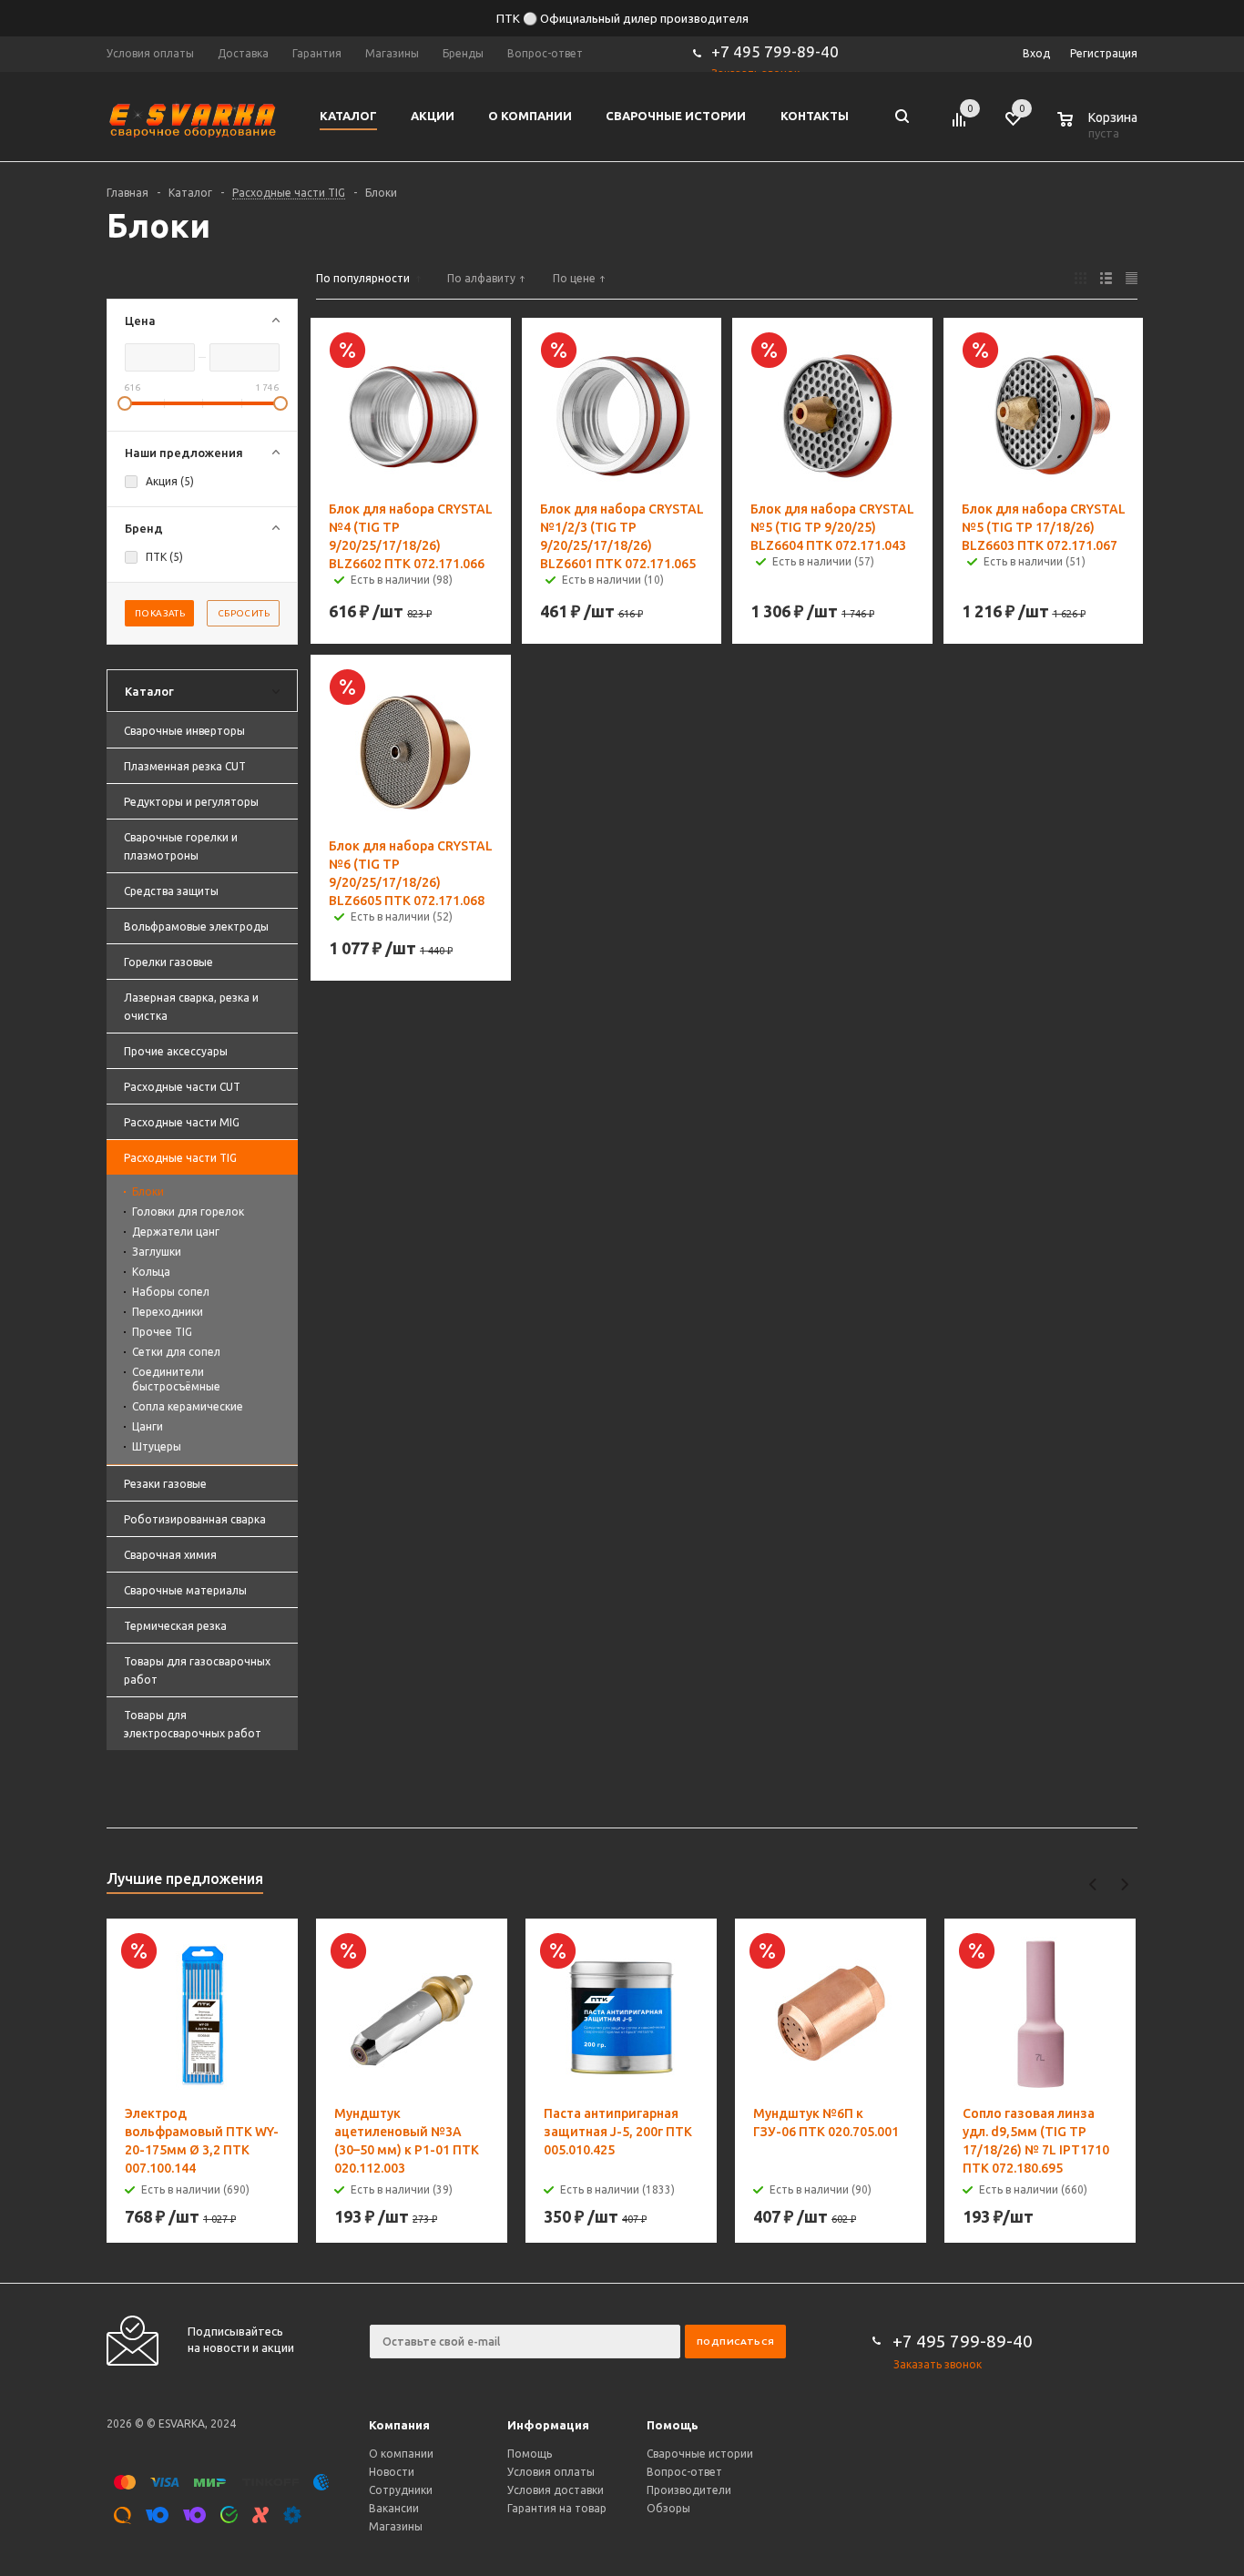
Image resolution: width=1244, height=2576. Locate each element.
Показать (160, 613)
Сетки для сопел (176, 1352)
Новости (392, 2472)
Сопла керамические (188, 1406)
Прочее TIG (162, 1332)
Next (1124, 1884)
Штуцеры (157, 1446)
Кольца (151, 1272)
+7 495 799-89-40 (775, 51)
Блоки (148, 1191)
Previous (1093, 1884)
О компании (401, 2454)
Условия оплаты (551, 2472)
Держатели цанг (176, 1232)
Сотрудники (401, 2490)
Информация (548, 2425)
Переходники (168, 1312)
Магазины (396, 2526)
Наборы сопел (171, 1292)
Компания (399, 2425)
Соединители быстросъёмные (176, 1379)
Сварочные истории (700, 2454)
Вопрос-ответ (684, 2472)
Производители (689, 2490)
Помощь (673, 2425)
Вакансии (394, 2508)
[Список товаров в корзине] (1099, 130)
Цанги (148, 1426)
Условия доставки (556, 2490)
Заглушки (157, 1252)
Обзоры (668, 2508)
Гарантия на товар (557, 2508)
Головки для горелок (188, 1212)
